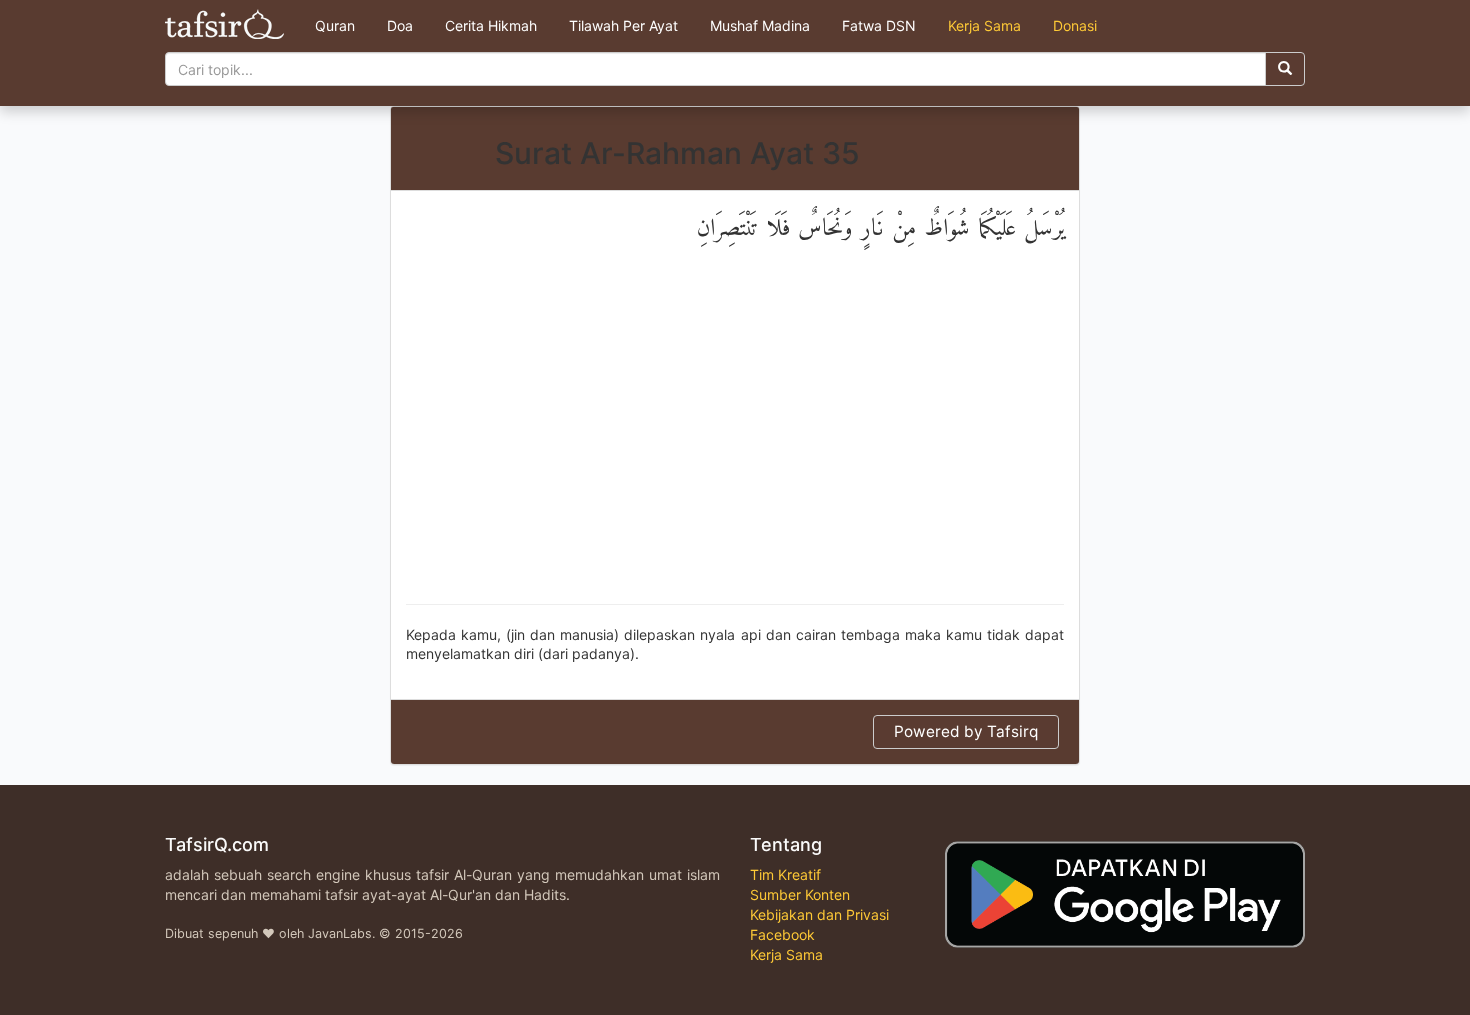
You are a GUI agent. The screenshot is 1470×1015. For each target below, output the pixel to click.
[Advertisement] (735, 444)
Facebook (782, 934)
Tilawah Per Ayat (623, 25)
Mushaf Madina (760, 25)
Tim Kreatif (785, 874)
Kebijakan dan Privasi (819, 914)
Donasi (1075, 25)
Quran (335, 25)
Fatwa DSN (879, 25)
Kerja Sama (984, 25)
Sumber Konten (800, 894)
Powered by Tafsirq (966, 731)
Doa (400, 25)
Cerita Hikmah (491, 25)
